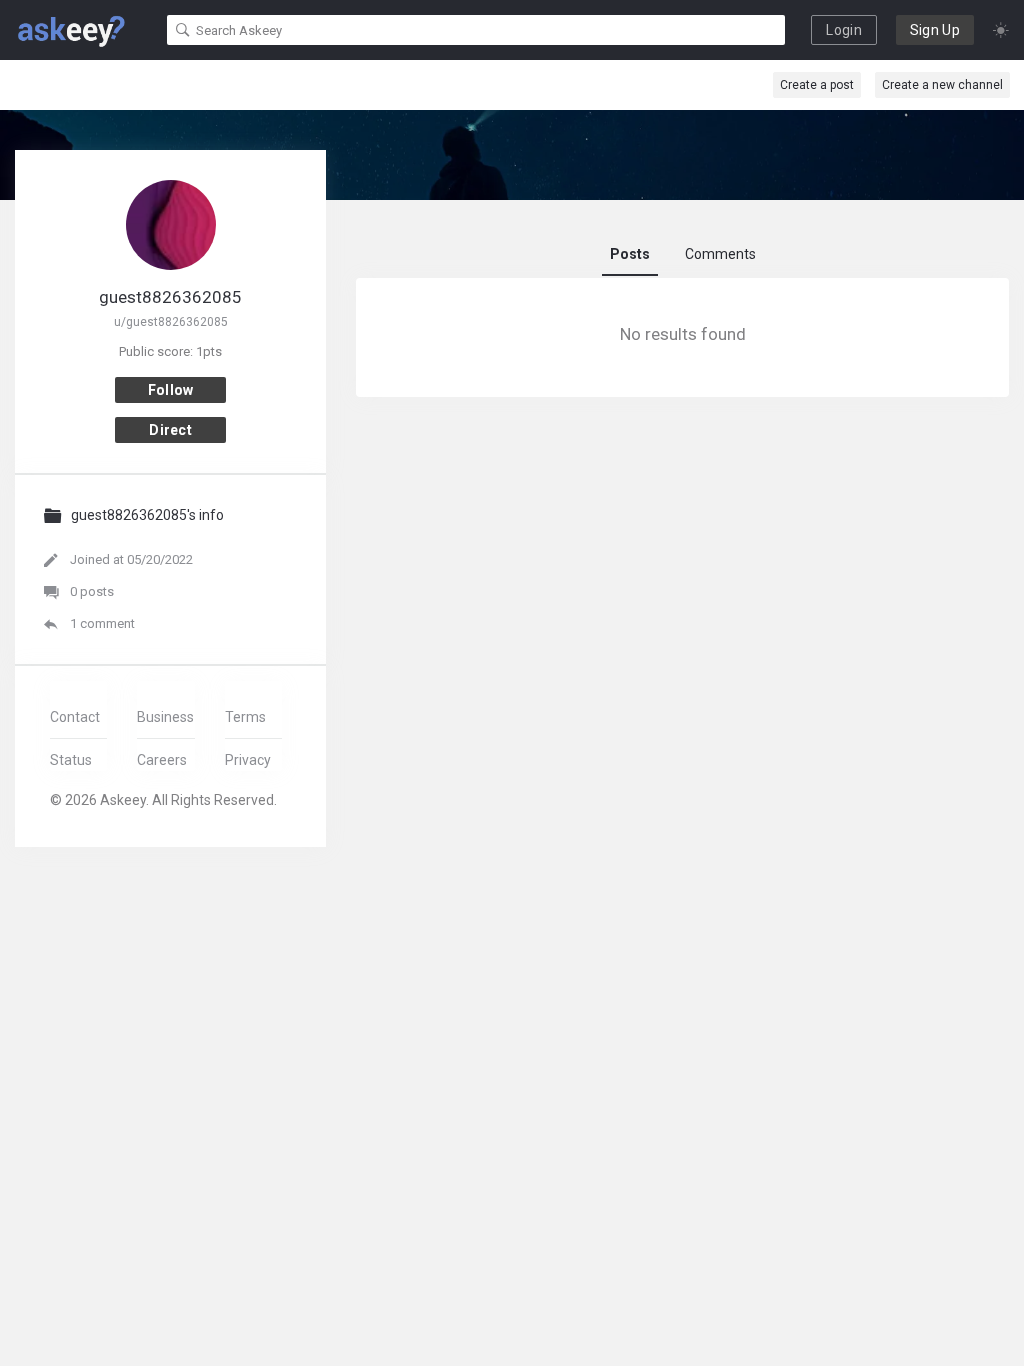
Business (165, 717)
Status (71, 760)
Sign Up (935, 30)
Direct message (171, 432)
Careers (162, 760)
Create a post (817, 85)
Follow (171, 390)
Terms (245, 717)
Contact (75, 717)
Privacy (248, 760)
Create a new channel (942, 85)
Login (844, 30)
